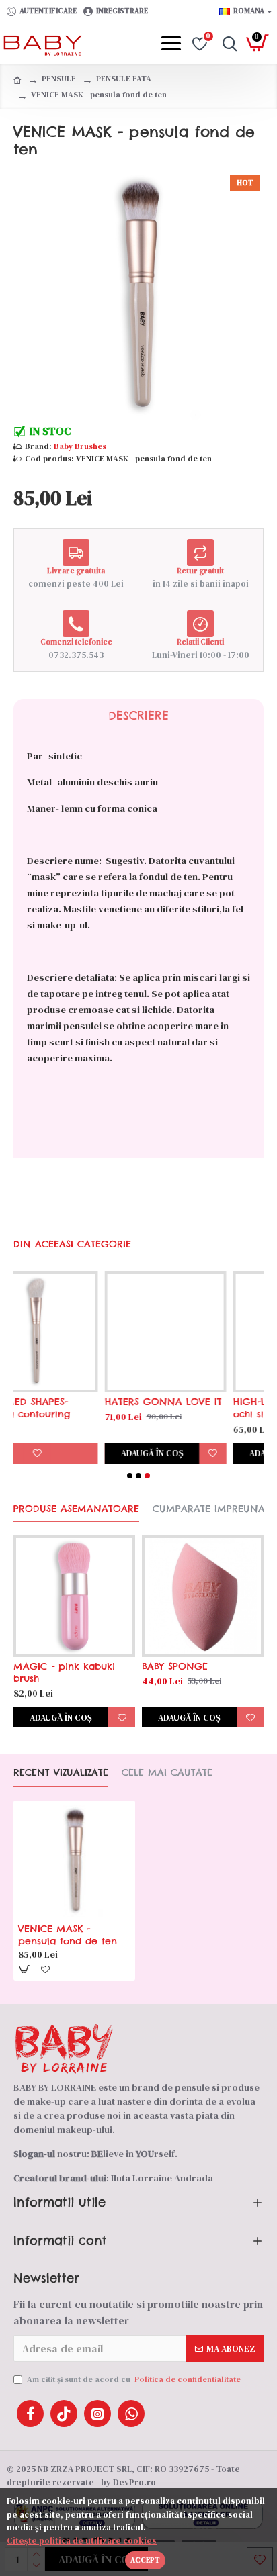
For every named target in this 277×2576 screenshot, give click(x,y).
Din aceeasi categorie (72, 1244)
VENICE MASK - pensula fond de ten (68, 1935)
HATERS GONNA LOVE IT (76, 1402)
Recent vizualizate (61, 1773)
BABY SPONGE (175, 1666)
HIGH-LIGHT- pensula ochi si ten (196, 1408)
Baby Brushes (80, 446)
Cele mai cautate (167, 1773)
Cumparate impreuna (209, 1509)
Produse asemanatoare (76, 1509)
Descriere (138, 716)
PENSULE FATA (124, 79)
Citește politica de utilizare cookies (82, 2541)
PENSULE (59, 79)
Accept (145, 2560)
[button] (130, 1476)
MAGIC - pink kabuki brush (64, 1672)
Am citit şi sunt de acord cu (134, 2379)
